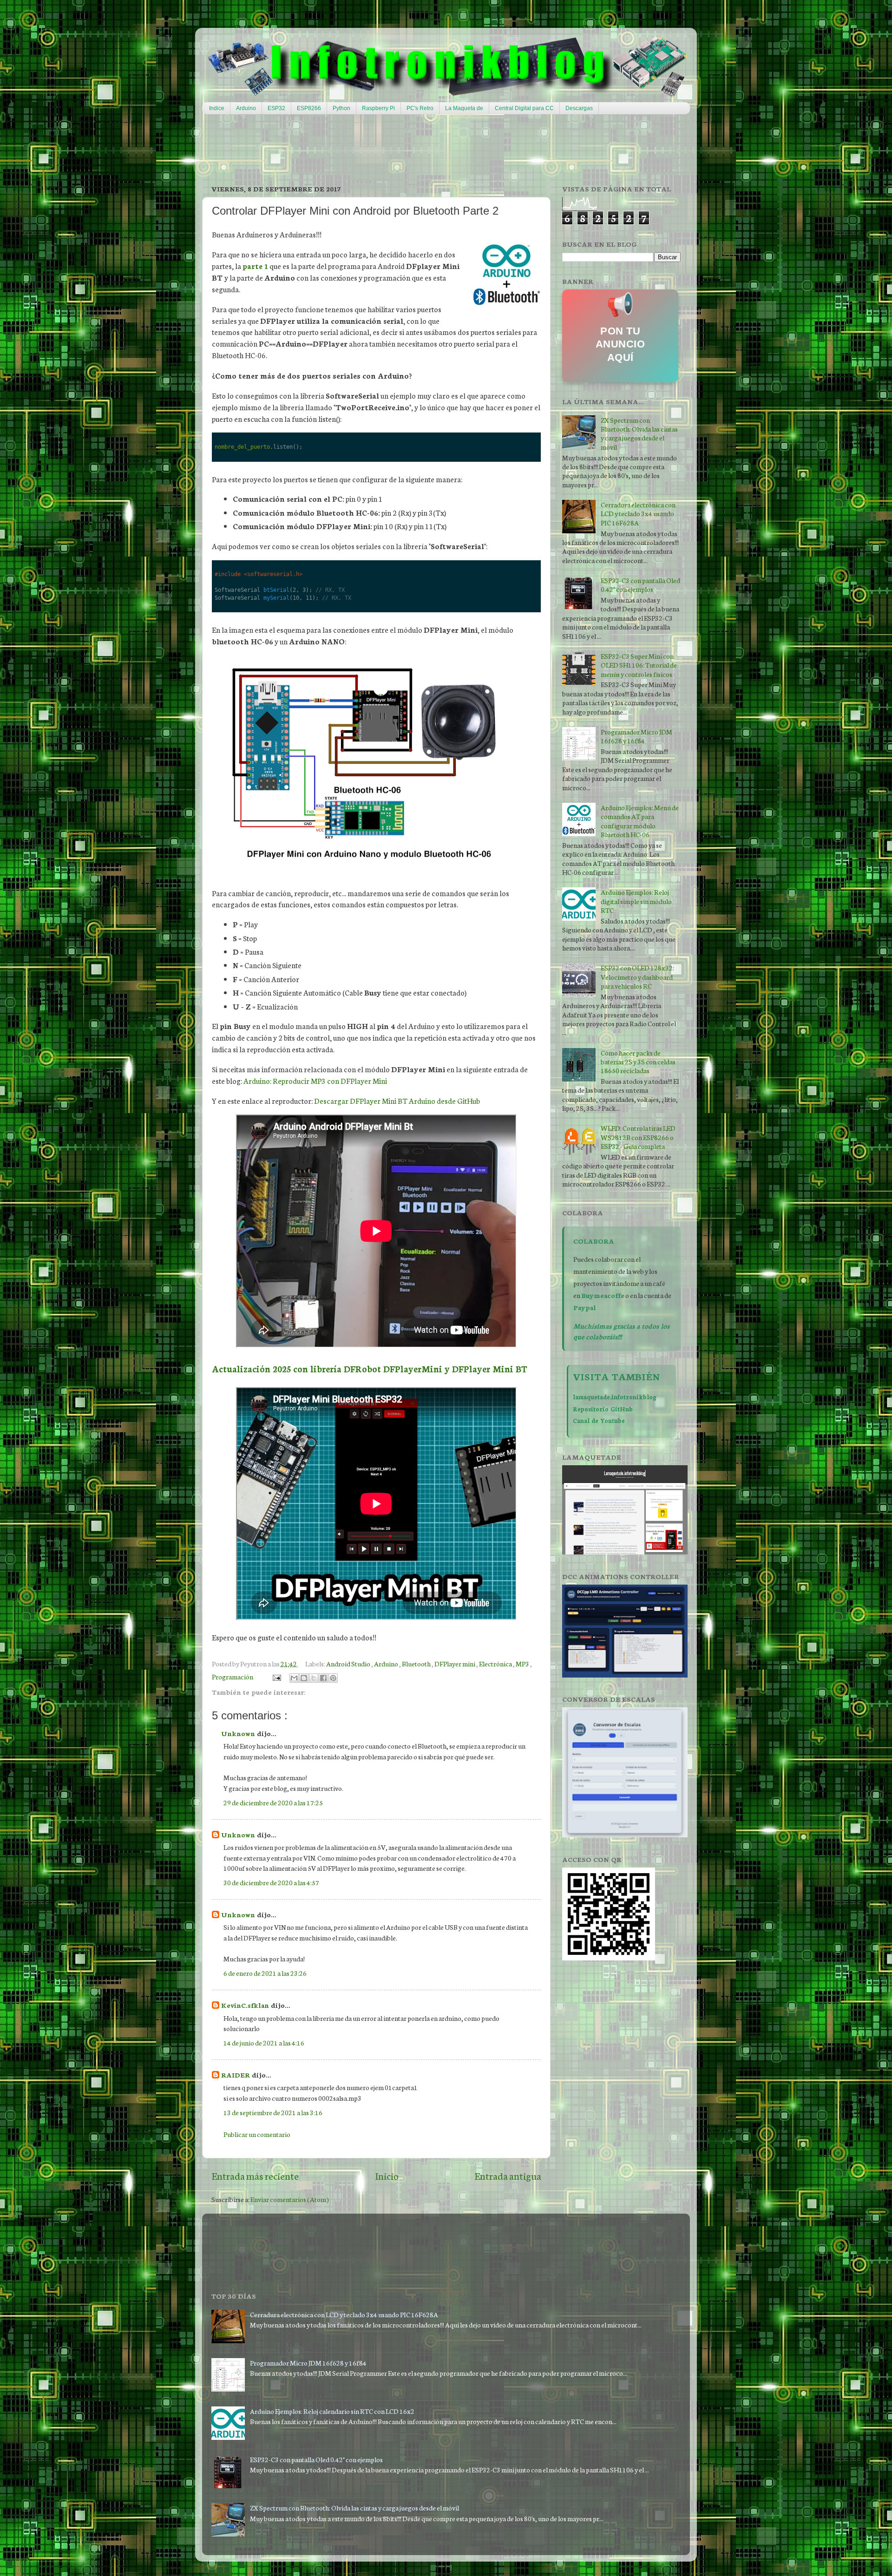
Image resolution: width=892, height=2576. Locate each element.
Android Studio (349, 1663)
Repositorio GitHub (603, 1409)
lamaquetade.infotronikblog (615, 1396)
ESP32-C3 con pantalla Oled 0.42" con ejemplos (640, 584)
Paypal (585, 1307)
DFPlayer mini (455, 1663)
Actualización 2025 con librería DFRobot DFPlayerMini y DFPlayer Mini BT (370, 1369)
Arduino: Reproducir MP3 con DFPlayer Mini (315, 1081)
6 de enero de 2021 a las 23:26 (265, 1973)
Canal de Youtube (599, 1420)
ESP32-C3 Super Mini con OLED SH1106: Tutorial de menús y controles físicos (639, 665)
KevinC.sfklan (246, 2005)
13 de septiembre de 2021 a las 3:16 (273, 2112)
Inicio (387, 2176)
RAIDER (236, 2075)
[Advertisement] (427, 149)
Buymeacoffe (603, 1295)
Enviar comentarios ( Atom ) (290, 2199)
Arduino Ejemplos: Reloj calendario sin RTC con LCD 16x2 (332, 2411)
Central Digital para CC (524, 108)
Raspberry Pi (378, 108)
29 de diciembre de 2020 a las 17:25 (273, 1802)
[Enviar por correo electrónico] (294, 1678)
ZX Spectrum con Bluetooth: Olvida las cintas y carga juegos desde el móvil (639, 433)
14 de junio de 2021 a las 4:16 (264, 2042)
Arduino (246, 108)
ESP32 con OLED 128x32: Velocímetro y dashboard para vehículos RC (637, 977)
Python (341, 108)
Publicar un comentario (257, 2134)
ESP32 (276, 108)
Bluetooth (417, 1663)
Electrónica (496, 1663)
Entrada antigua (508, 2176)
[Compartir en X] (314, 1678)
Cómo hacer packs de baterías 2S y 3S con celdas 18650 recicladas (638, 1062)
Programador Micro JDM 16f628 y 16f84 (636, 736)
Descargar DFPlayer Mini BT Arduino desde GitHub (397, 1101)
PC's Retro (420, 108)
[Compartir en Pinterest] (333, 1678)
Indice (217, 108)
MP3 (523, 1663)
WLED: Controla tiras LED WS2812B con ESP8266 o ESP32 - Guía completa (638, 1137)
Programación (233, 1676)
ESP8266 (309, 108)
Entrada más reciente (255, 2176)
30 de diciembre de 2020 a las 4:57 (271, 1882)
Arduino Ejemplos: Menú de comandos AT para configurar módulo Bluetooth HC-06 (640, 821)
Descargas (579, 108)
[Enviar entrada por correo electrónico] (275, 1676)
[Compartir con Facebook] (323, 1678)
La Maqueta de (464, 108)
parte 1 (255, 266)
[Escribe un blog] (304, 1678)
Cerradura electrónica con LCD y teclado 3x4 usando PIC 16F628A (638, 513)
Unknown (239, 1733)
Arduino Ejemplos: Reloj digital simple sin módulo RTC (636, 901)
